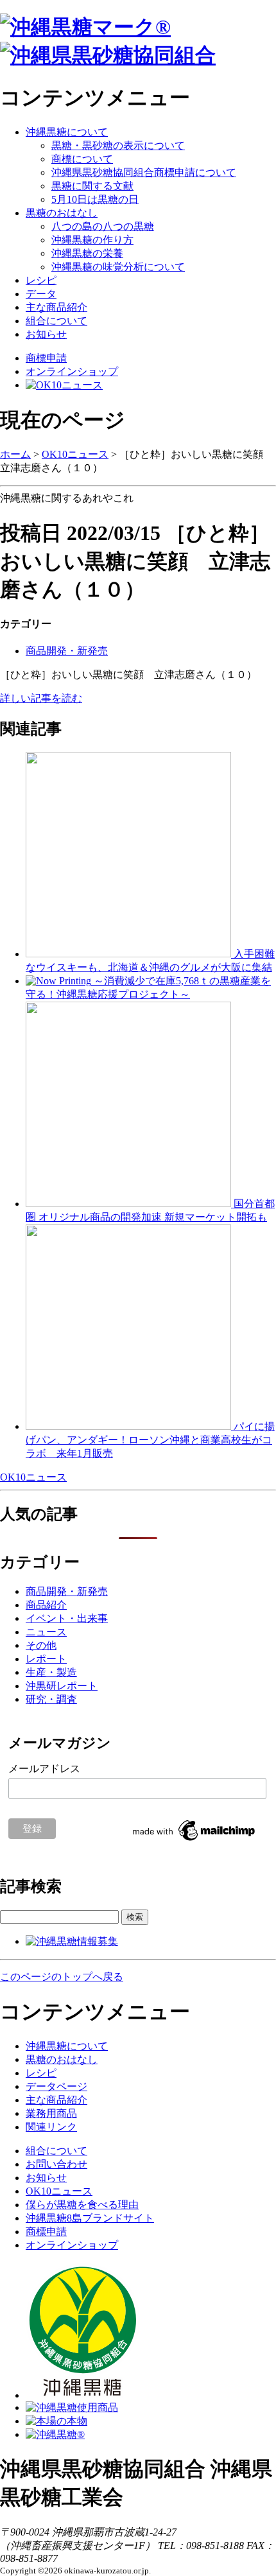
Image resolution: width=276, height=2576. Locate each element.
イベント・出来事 (67, 1618)
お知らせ (46, 334)
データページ (56, 2086)
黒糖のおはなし (62, 213)
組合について (56, 321)
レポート (46, 1659)
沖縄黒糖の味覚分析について (118, 267)
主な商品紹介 (56, 307)
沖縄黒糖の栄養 (87, 253)
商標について (82, 159)
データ (41, 294)
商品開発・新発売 (67, 651)
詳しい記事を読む (41, 698)
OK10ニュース (75, 454)
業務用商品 (51, 2113)
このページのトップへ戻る (62, 1977)
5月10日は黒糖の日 (95, 199)
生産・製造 (51, 1672)
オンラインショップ (72, 371)
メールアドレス (44, 1769)
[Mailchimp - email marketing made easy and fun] (194, 1841)
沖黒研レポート (62, 1686)
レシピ (41, 280)
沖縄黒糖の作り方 (92, 240)
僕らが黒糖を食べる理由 (82, 2205)
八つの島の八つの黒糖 (103, 226)
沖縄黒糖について (67, 132)
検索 (135, 1917)
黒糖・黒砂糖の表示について (118, 145)
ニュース (46, 1632)
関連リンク (51, 2127)
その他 (41, 1645)
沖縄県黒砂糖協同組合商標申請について (144, 172)
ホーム (15, 454)
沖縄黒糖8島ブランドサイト (90, 2218)
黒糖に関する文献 (92, 186)
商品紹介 (46, 1605)
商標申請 (46, 358)
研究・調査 (51, 1699)
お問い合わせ (56, 2164)
